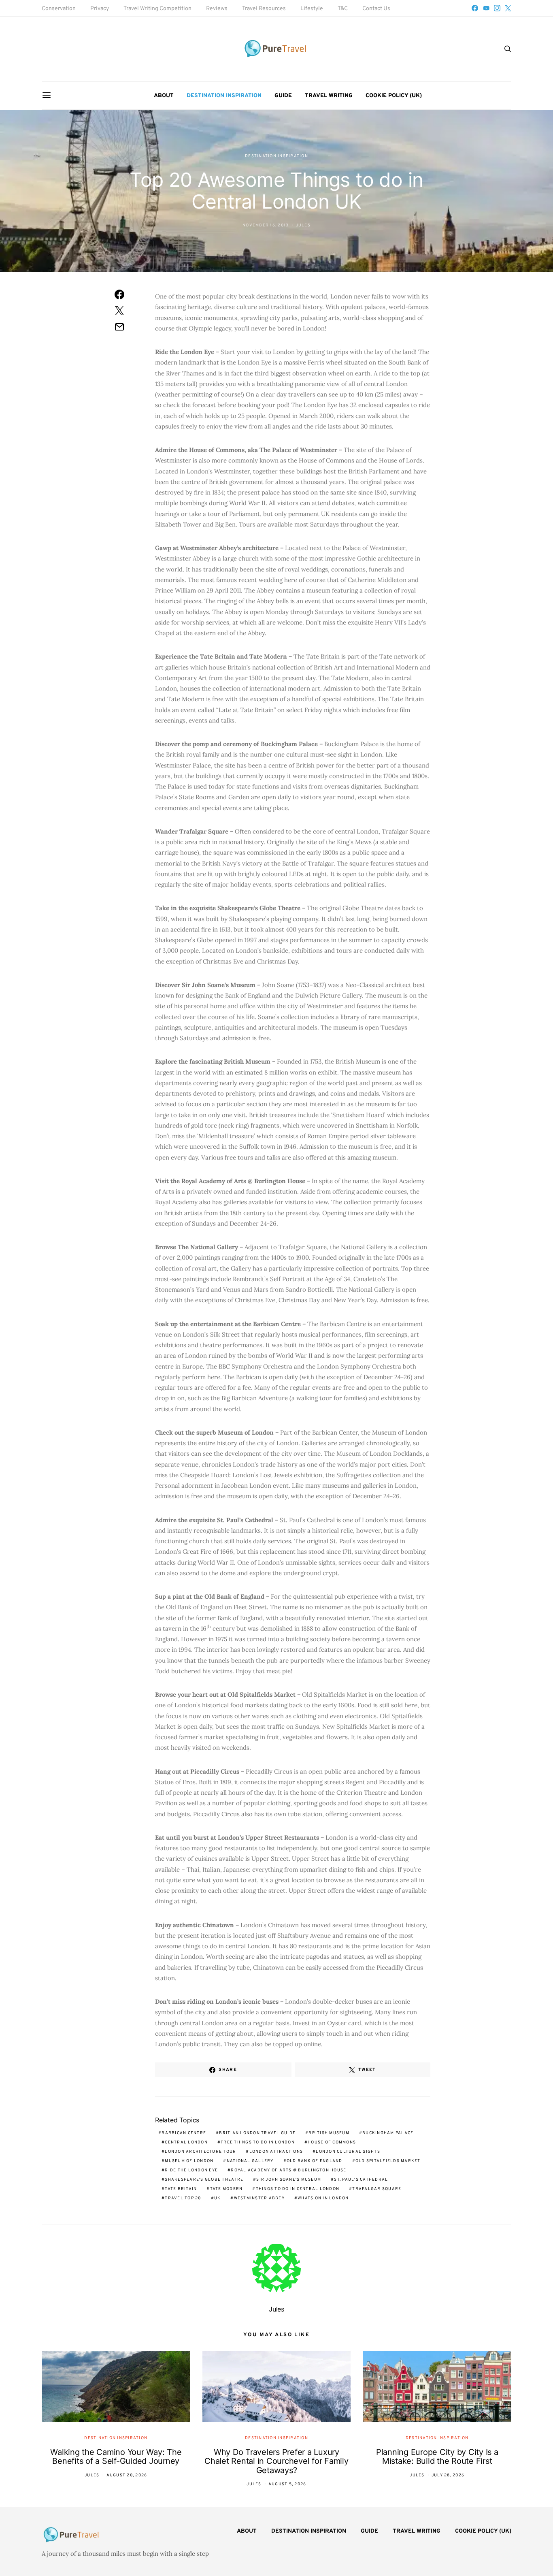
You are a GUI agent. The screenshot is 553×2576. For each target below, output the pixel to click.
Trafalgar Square (377, 2189)
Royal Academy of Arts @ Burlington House (288, 2170)
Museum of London (189, 2161)
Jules (303, 225)
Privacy (100, 9)
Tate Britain (181, 2189)
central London (186, 2142)
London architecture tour (200, 2152)
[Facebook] (475, 8)
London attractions (276, 2152)
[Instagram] (497, 8)
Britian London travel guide (257, 2133)
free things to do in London (258, 2142)
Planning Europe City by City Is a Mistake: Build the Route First (437, 2457)
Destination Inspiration (224, 96)
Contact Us (376, 9)
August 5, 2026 (287, 2484)
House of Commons (332, 2142)
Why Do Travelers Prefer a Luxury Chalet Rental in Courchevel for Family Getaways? (276, 2461)
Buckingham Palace (388, 2133)
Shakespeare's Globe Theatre (204, 2180)
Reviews (217, 9)
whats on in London (323, 2198)
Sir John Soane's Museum (289, 2180)
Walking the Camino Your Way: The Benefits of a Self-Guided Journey (116, 2457)
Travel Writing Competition (157, 9)
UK (218, 2198)
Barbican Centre (184, 2133)
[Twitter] (508, 8)
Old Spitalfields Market (388, 2161)
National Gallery (250, 2161)
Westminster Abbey (259, 2198)
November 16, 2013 (266, 225)
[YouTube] (486, 8)
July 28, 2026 (448, 2475)
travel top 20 (183, 2198)
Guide (283, 96)
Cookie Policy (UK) (394, 96)
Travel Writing (329, 96)
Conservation (59, 9)
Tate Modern (227, 2189)
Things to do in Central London (298, 2189)
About (164, 96)
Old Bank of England (315, 2161)
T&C (343, 9)
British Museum (329, 2133)
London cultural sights (348, 2152)
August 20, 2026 (127, 2475)
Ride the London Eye (191, 2170)
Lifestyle (312, 9)
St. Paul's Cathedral (361, 2180)
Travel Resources (264, 9)
